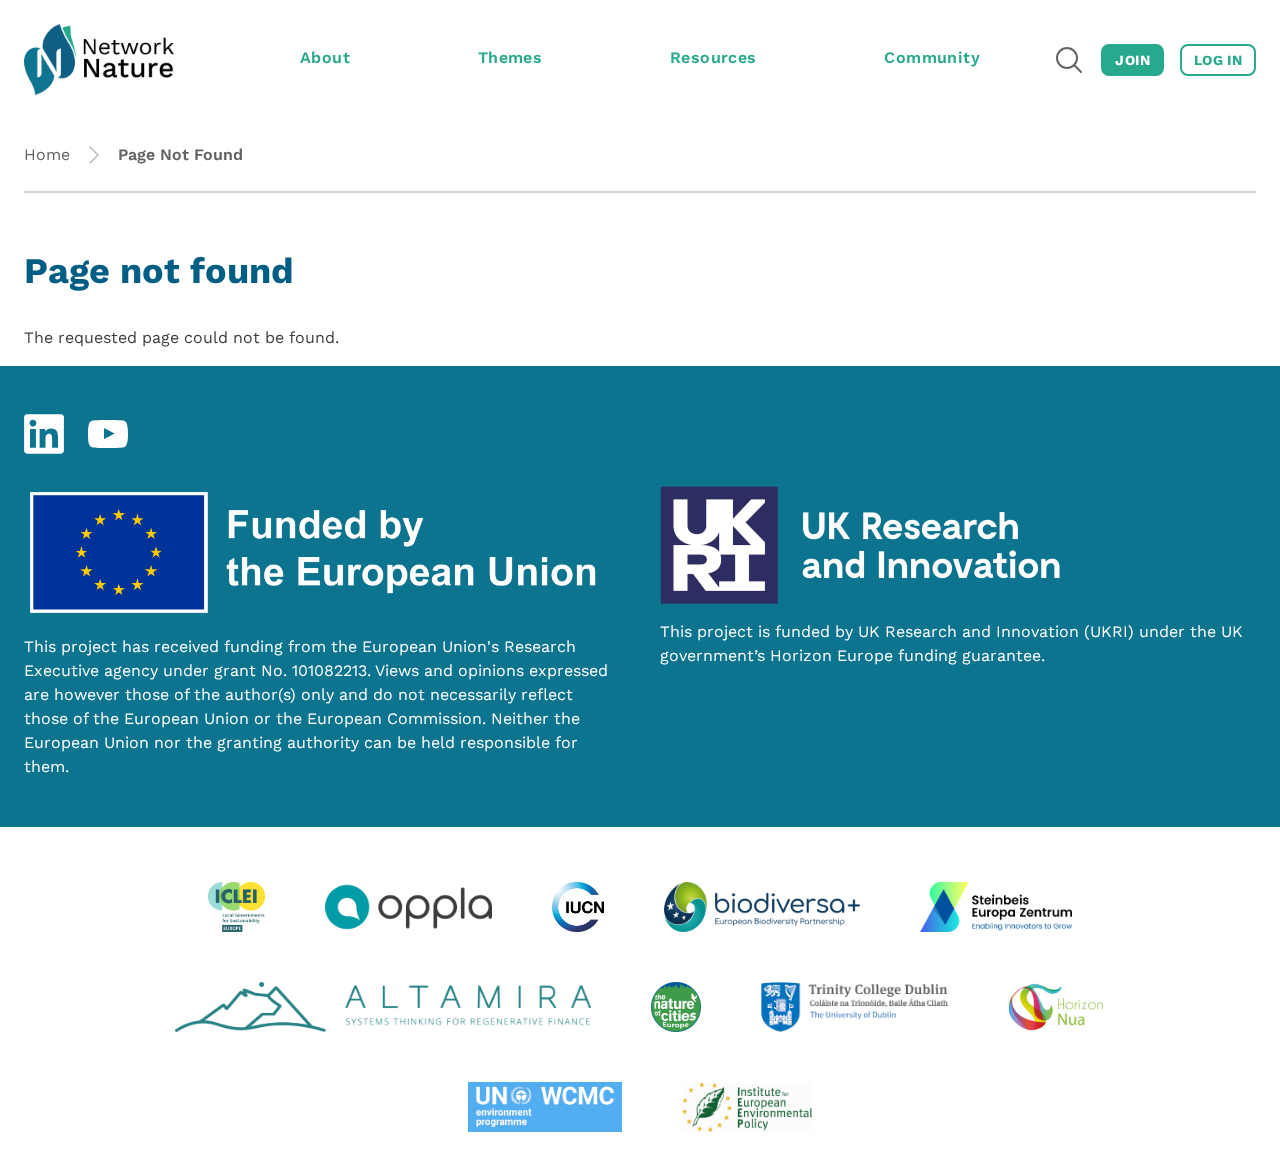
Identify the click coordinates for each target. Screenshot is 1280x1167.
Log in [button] (1218, 60)
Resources (713, 57)
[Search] (1069, 60)
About (325, 57)
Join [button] (1132, 60)
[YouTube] (108, 434)
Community (932, 57)
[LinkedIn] (44, 434)
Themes (510, 57)
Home (47, 154)
